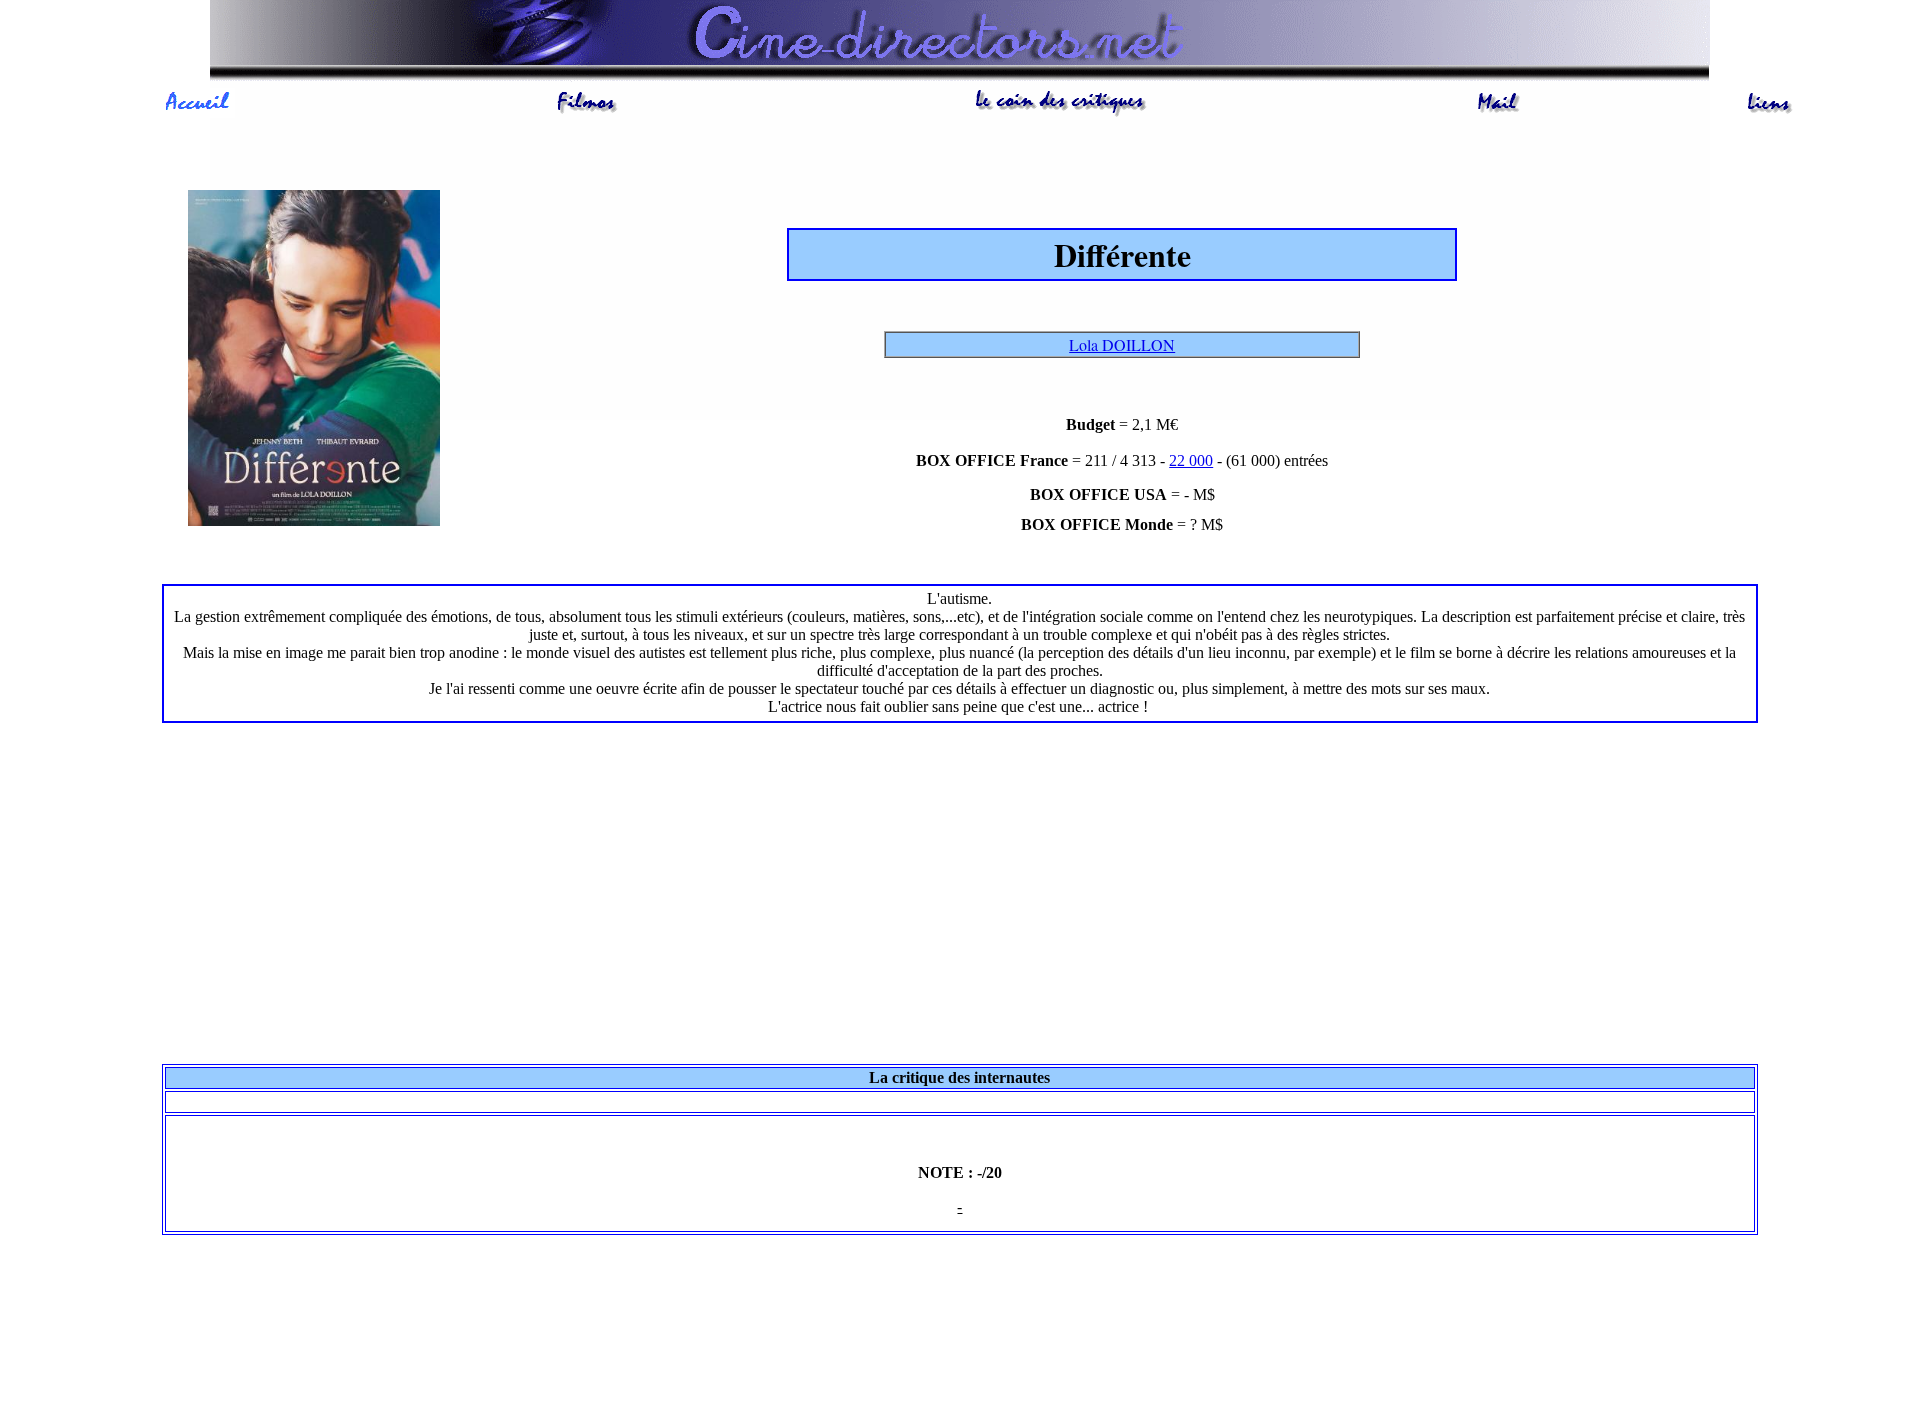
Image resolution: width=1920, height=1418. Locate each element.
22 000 (1191, 460)
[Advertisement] (959, 890)
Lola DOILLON (1122, 344)
